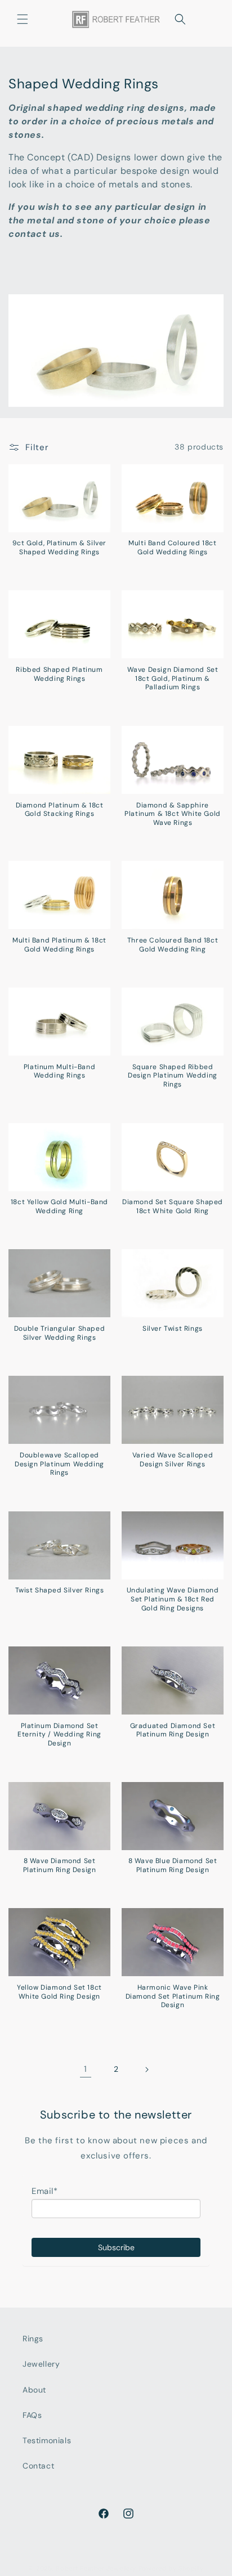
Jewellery (41, 2364)
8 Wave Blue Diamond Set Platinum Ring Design (173, 1866)
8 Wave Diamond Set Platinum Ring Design (60, 1866)
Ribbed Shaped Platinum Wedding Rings (59, 674)
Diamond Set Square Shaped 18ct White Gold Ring (173, 1207)
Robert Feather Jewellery (96, 2568)
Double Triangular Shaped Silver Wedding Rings (59, 1333)
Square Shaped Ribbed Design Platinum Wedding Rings (173, 1076)
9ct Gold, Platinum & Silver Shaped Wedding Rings (59, 548)
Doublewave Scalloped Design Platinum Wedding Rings (59, 1464)
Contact (38, 2466)
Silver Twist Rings (173, 1329)
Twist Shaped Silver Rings (60, 1590)
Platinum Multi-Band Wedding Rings (59, 1072)
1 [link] (86, 2069)
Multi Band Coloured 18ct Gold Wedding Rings (172, 548)
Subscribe (116, 2247)
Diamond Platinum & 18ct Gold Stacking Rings (60, 810)
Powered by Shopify (171, 2568)
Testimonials (47, 2440)
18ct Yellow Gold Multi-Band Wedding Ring (59, 1207)
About (34, 2390)
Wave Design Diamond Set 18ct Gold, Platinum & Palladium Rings (173, 679)
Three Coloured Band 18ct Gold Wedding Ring (173, 945)
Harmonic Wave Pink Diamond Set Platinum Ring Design (173, 1996)
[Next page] (146, 2070)
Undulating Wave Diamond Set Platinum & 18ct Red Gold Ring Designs (173, 1599)
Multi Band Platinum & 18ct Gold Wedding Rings (59, 945)
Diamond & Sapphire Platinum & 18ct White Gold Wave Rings (173, 814)
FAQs (32, 2415)
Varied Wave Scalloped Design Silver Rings (173, 1460)
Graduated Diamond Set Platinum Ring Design (173, 1731)
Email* (45, 2191)
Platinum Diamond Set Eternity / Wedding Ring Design (59, 1735)
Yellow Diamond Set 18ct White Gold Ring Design (59, 1992)
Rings (33, 2339)
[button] (23, 19)
